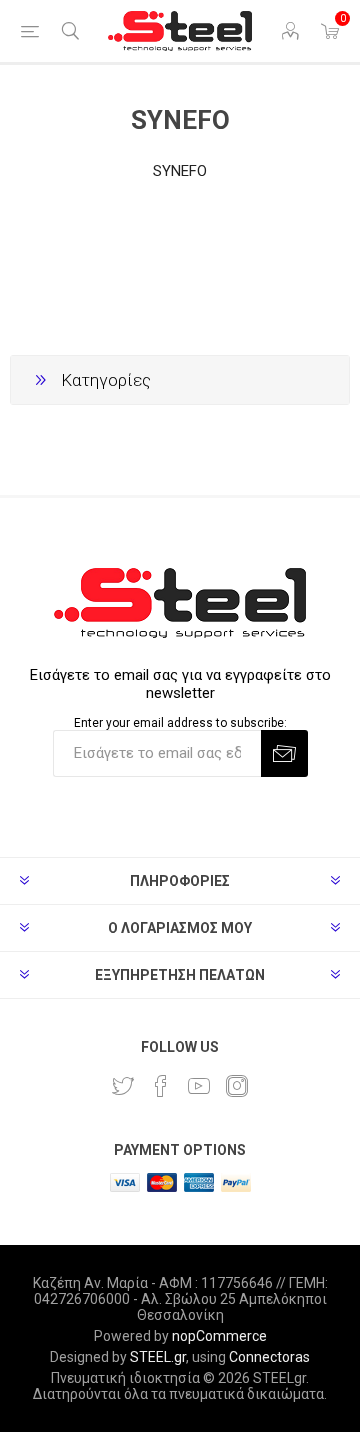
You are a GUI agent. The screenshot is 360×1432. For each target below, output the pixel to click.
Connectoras (269, 1357)
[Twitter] (123, 1086)
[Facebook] (161, 1086)
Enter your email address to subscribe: (180, 723)
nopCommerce (219, 1336)
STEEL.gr (158, 1357)
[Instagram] (237, 1086)
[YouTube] (199, 1086)
